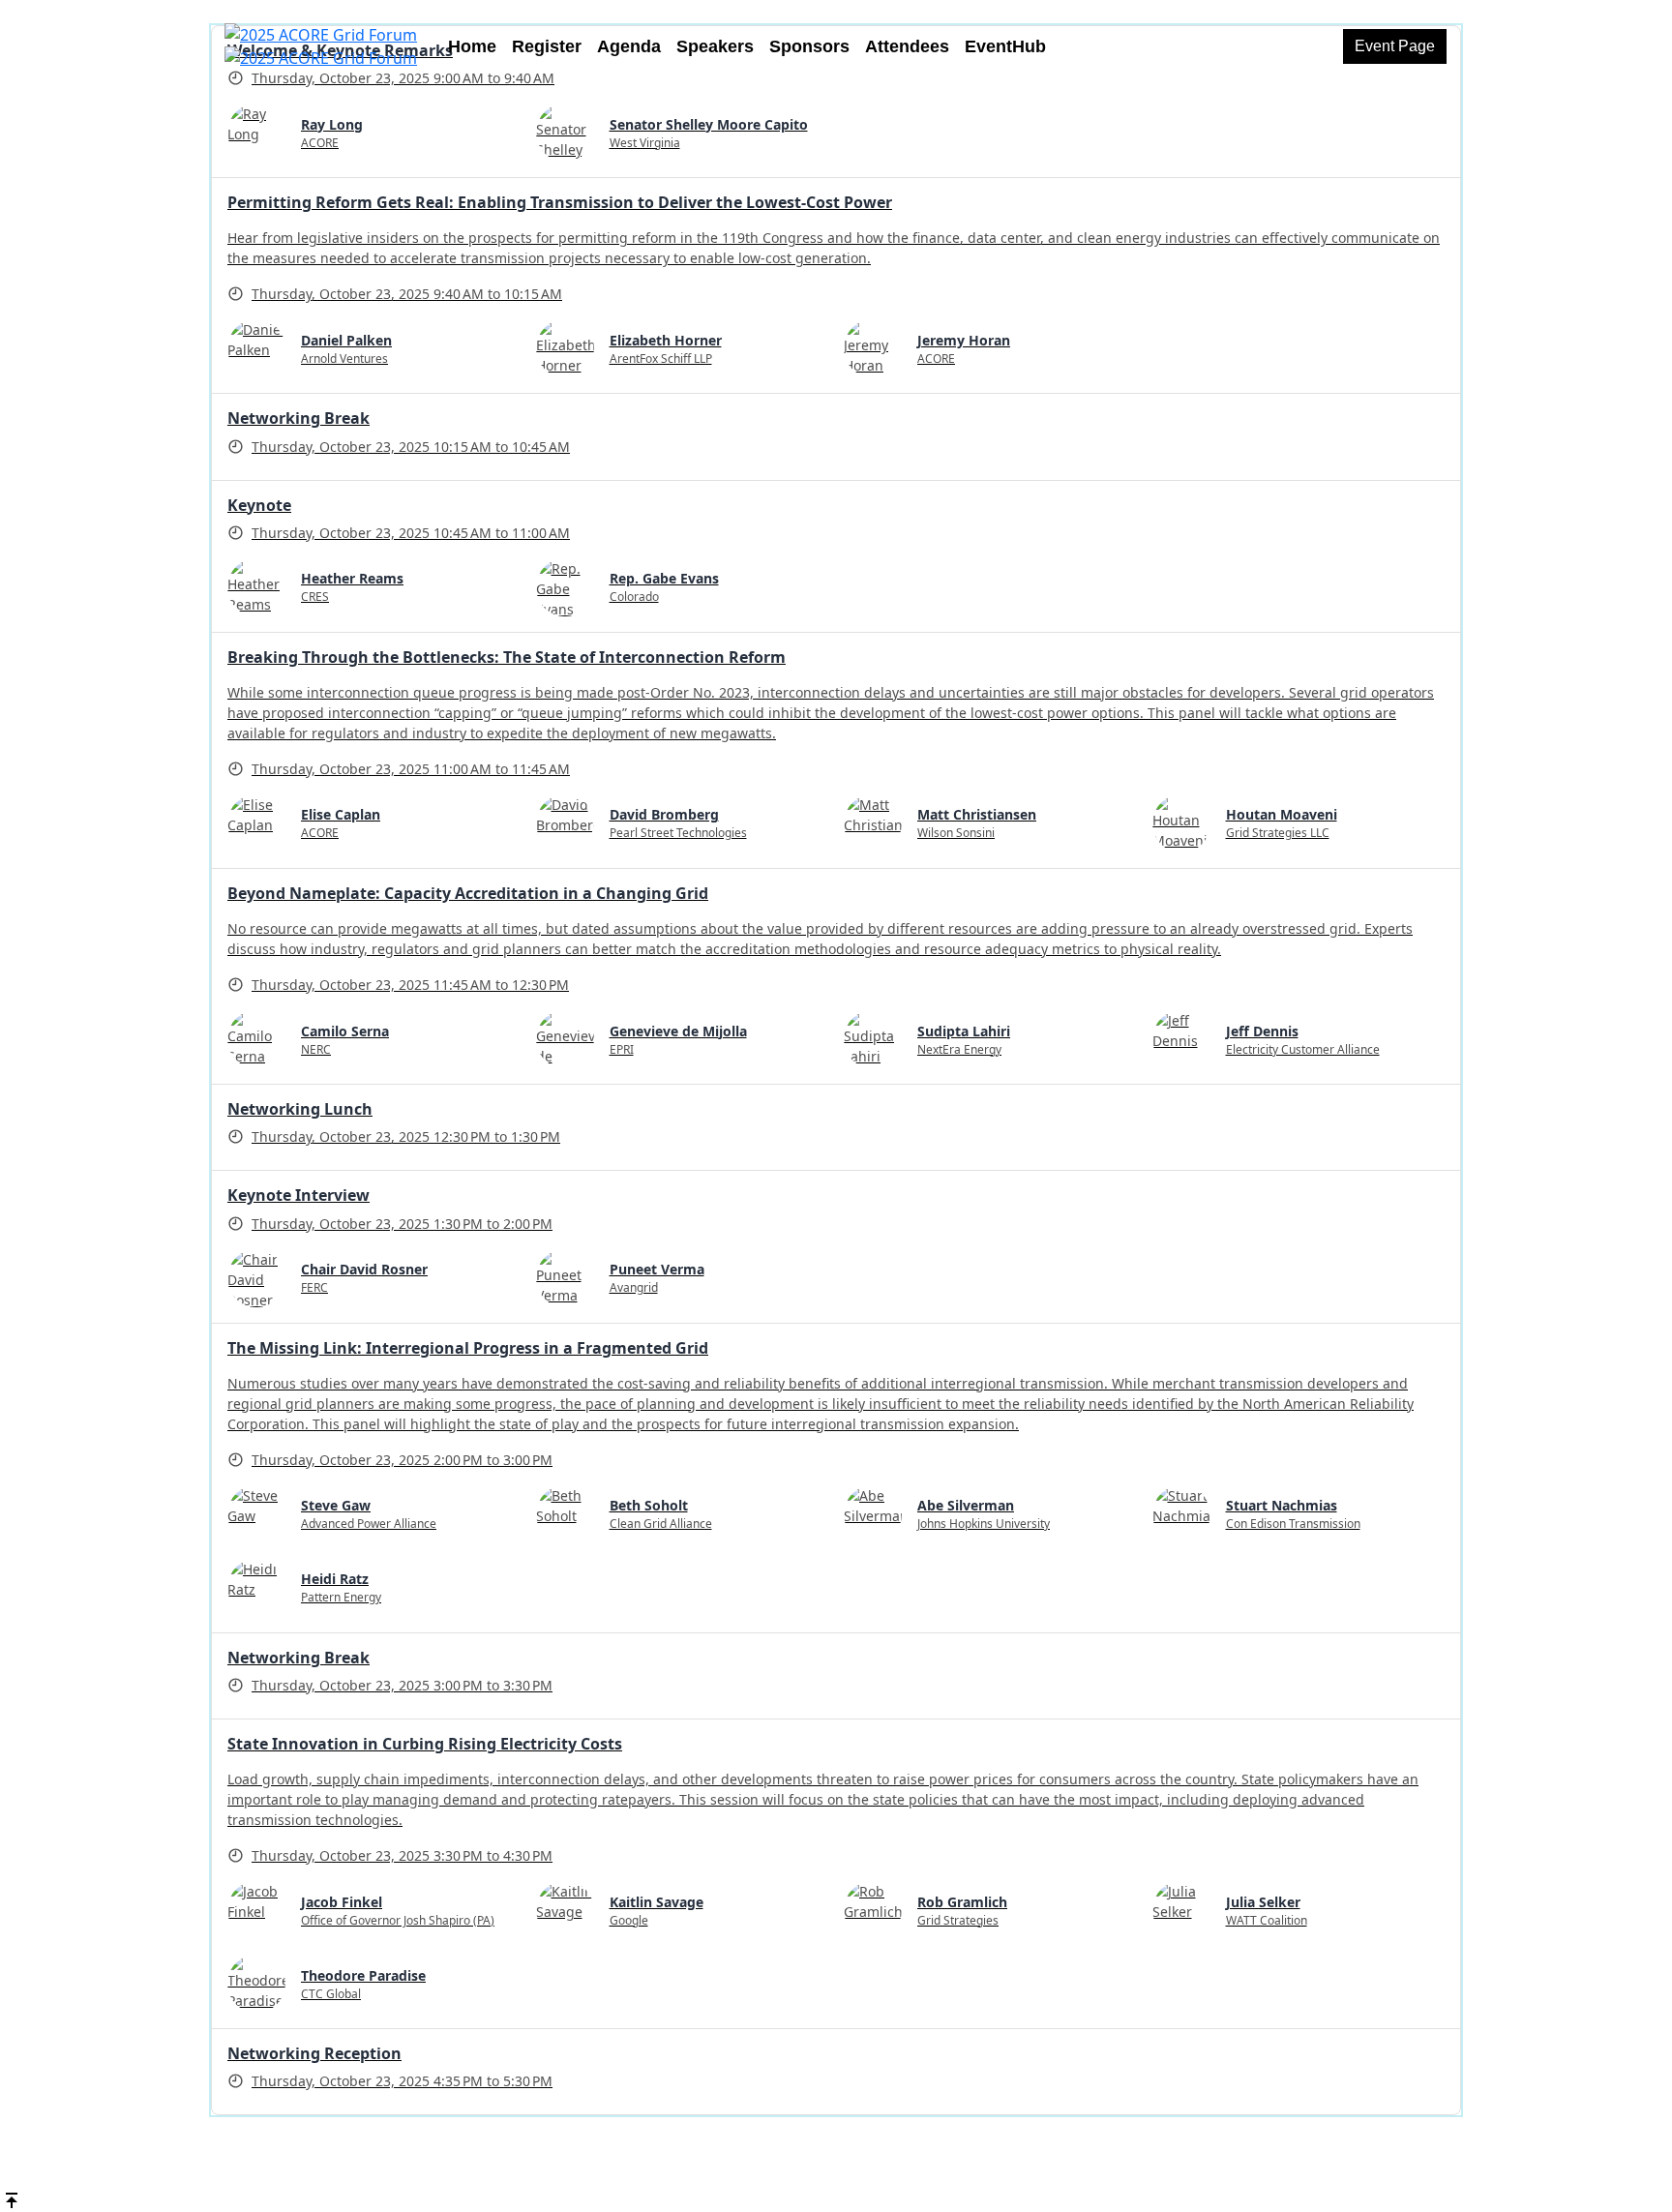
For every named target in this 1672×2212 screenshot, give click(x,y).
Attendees (907, 46)
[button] (1395, 46)
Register (547, 46)
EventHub (1005, 46)
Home (472, 46)
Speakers (715, 46)
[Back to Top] (12, 2198)
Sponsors (809, 46)
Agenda (629, 46)
